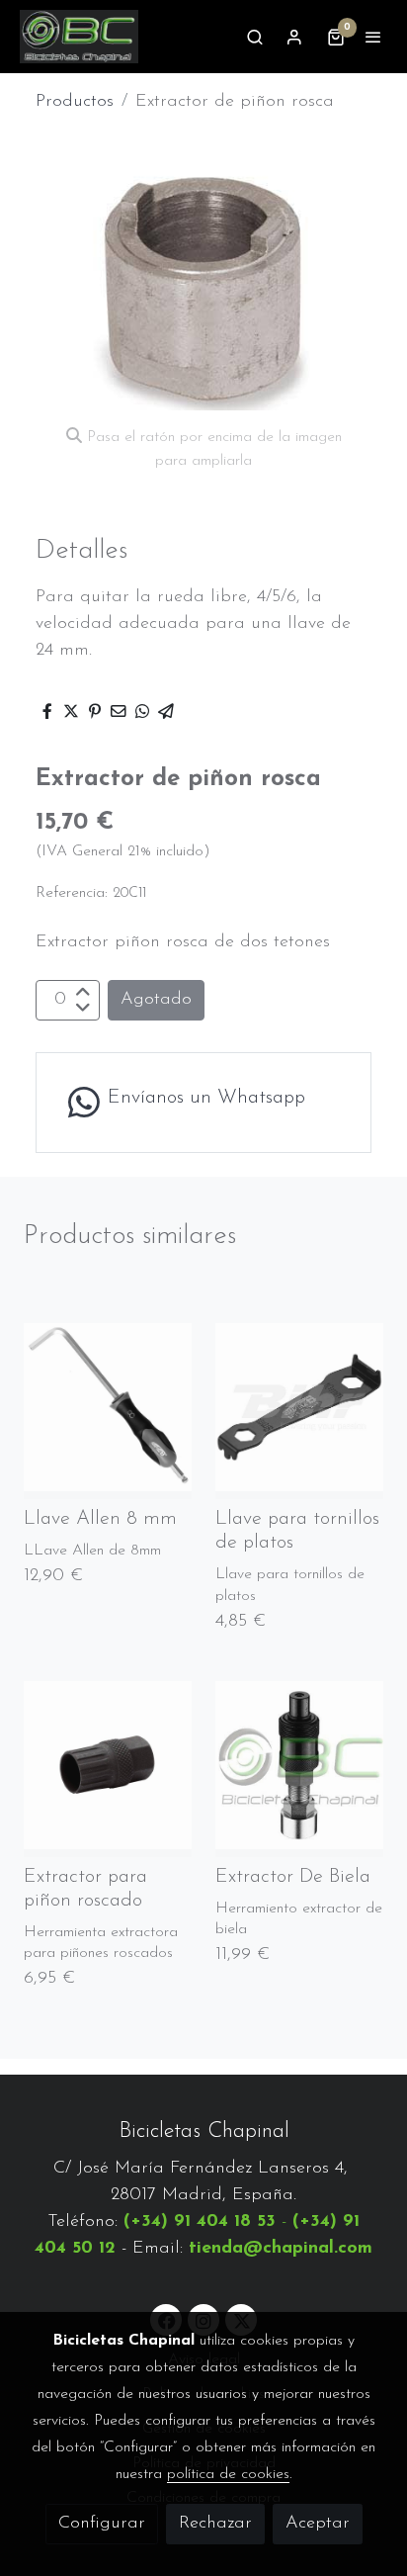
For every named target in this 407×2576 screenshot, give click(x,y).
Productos (75, 102)
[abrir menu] (373, 37)
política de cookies (228, 2474)
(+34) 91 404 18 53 (200, 2222)
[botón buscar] (255, 37)
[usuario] (294, 37)
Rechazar (215, 2524)
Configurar (102, 2524)
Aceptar (318, 2524)
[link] (79, 37)
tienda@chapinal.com (281, 2249)
